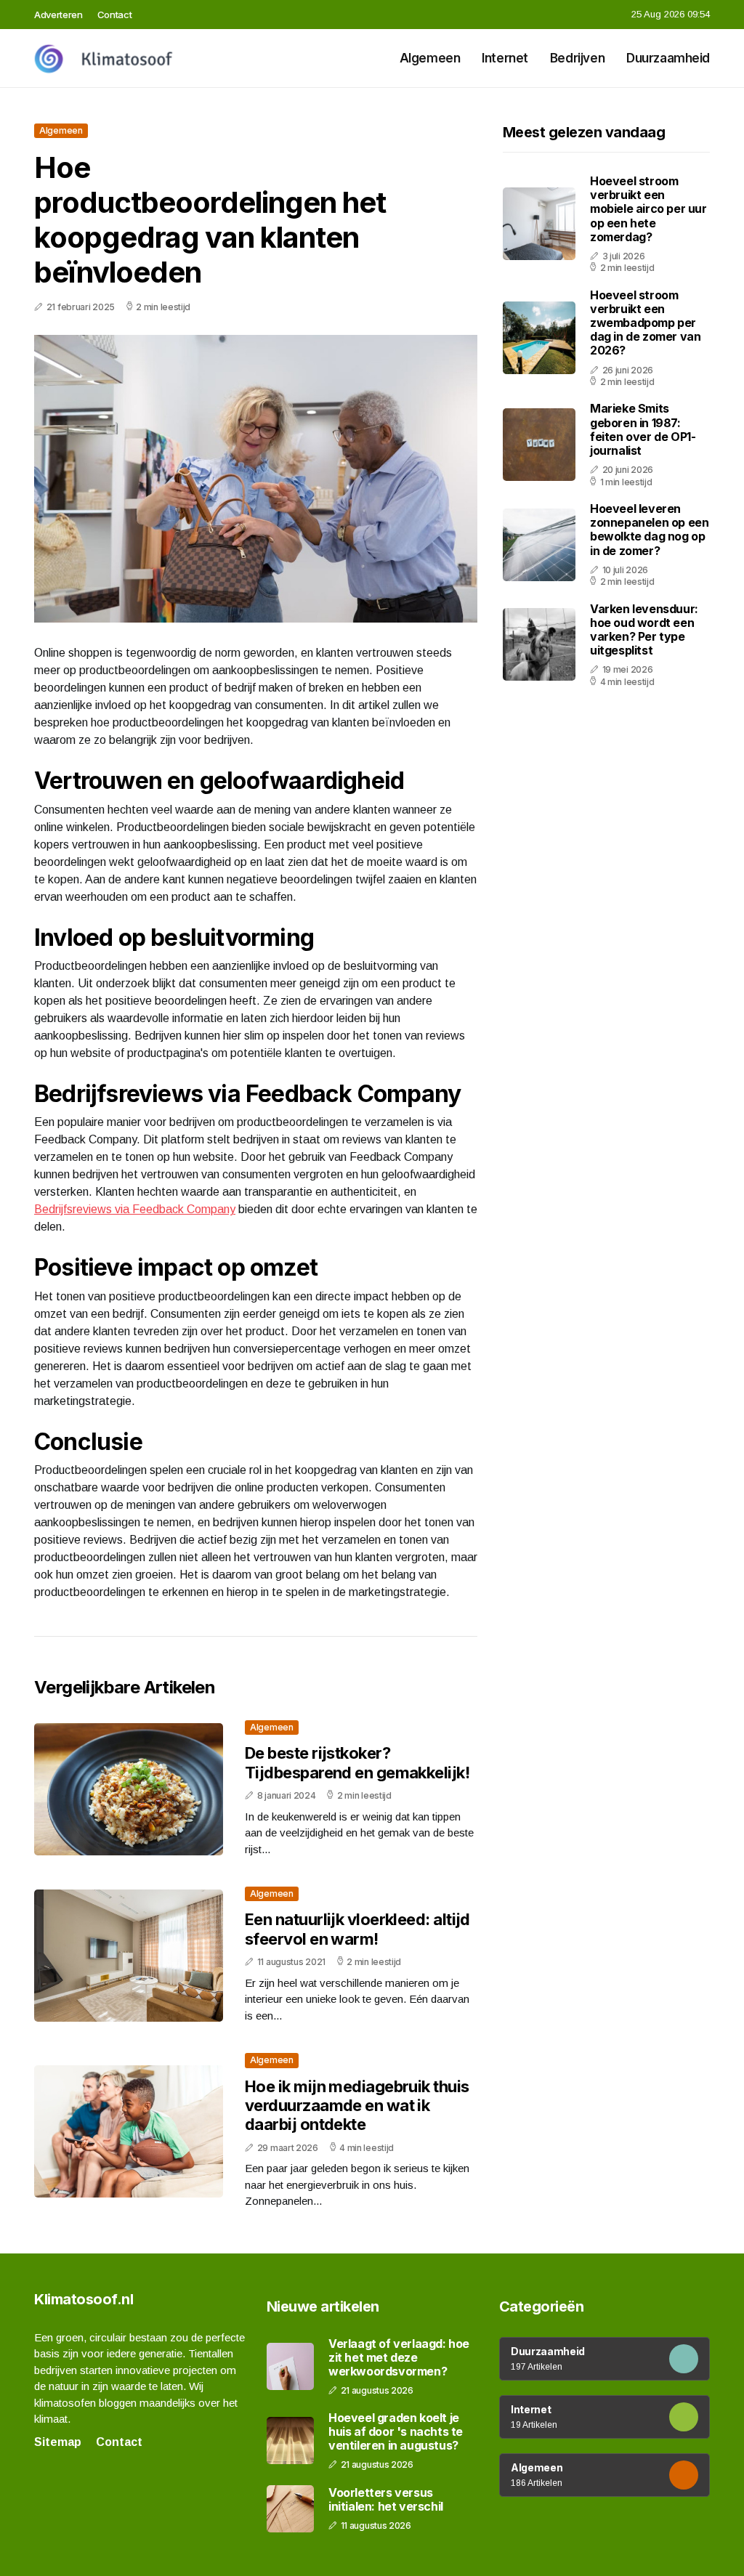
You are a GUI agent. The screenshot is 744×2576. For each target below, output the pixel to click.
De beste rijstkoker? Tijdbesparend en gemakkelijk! (357, 1762)
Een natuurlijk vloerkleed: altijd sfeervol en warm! (357, 1929)
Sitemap (58, 2442)
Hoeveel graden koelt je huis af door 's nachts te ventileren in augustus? (396, 2432)
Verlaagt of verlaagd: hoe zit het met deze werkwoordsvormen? (399, 2358)
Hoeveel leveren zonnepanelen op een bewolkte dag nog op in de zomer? (649, 530)
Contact (115, 15)
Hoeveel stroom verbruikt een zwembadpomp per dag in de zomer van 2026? (645, 323)
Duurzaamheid (668, 58)
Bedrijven (577, 58)
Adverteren (58, 15)
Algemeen (430, 58)
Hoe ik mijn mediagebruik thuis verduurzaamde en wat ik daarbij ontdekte (357, 2106)
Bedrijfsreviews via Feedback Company (135, 1209)
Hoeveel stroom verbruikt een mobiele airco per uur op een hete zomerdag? (648, 209)
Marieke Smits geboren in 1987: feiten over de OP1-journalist (643, 429)
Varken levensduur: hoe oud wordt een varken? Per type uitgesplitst (644, 630)
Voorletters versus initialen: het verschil (386, 2500)
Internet (505, 58)
